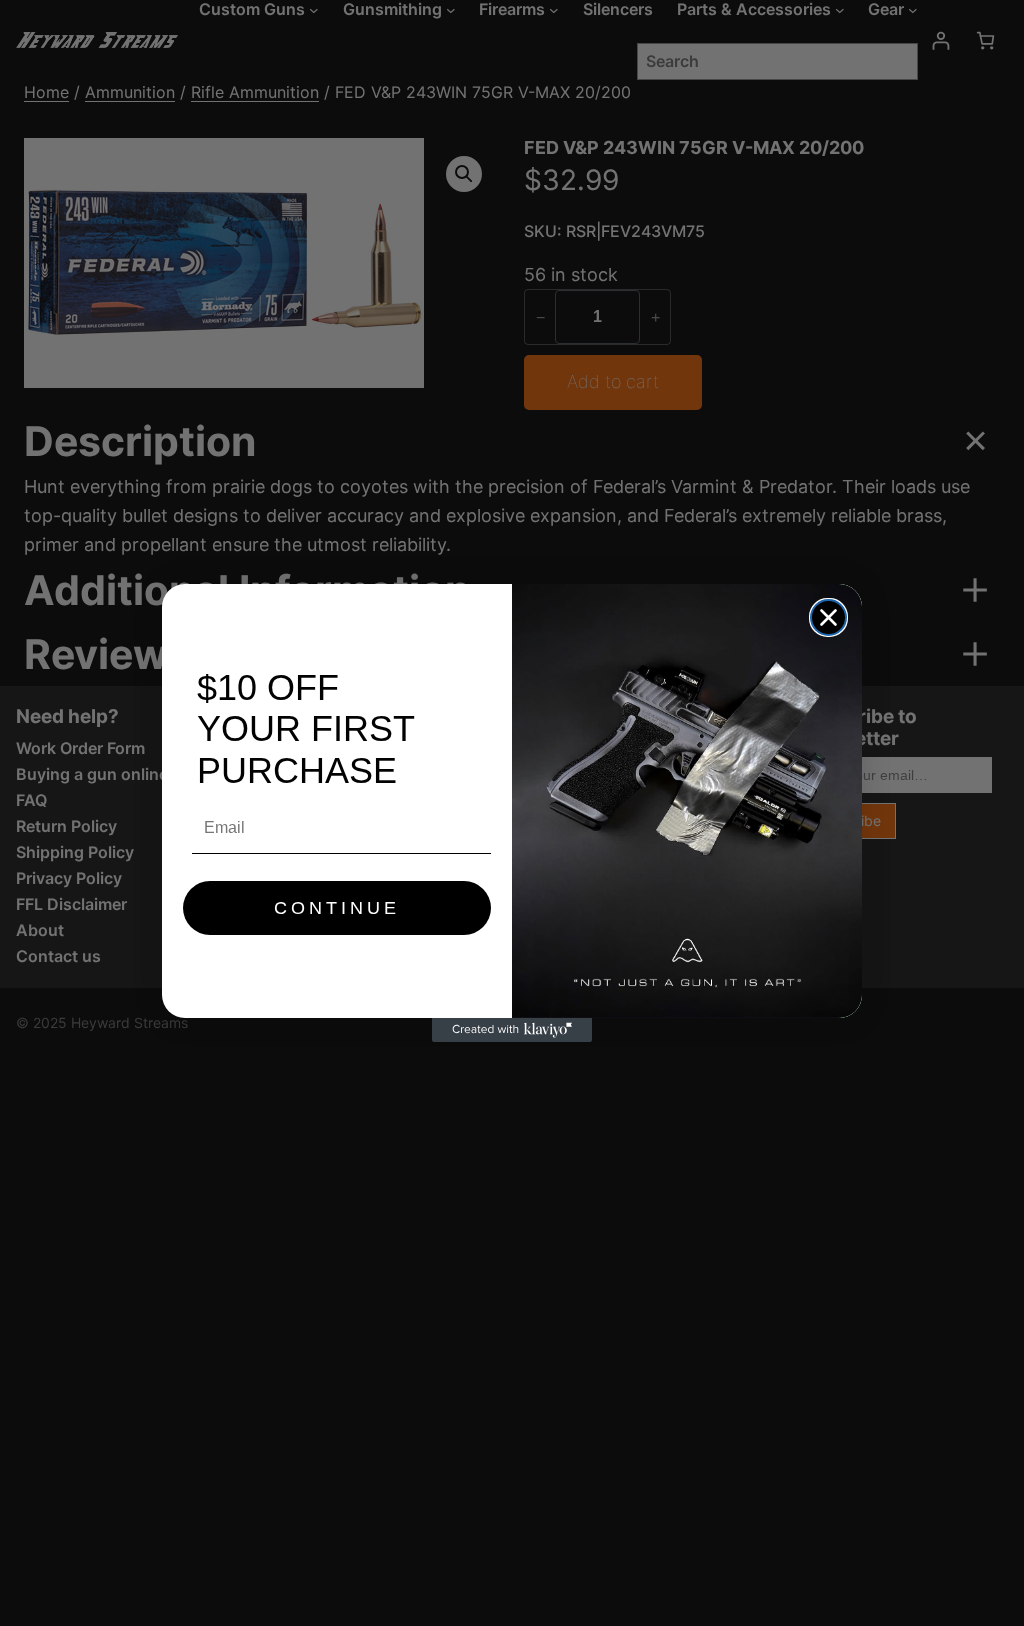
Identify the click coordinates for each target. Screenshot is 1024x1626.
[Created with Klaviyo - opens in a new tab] (512, 1030)
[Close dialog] (828, 617)
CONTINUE (337, 908)
